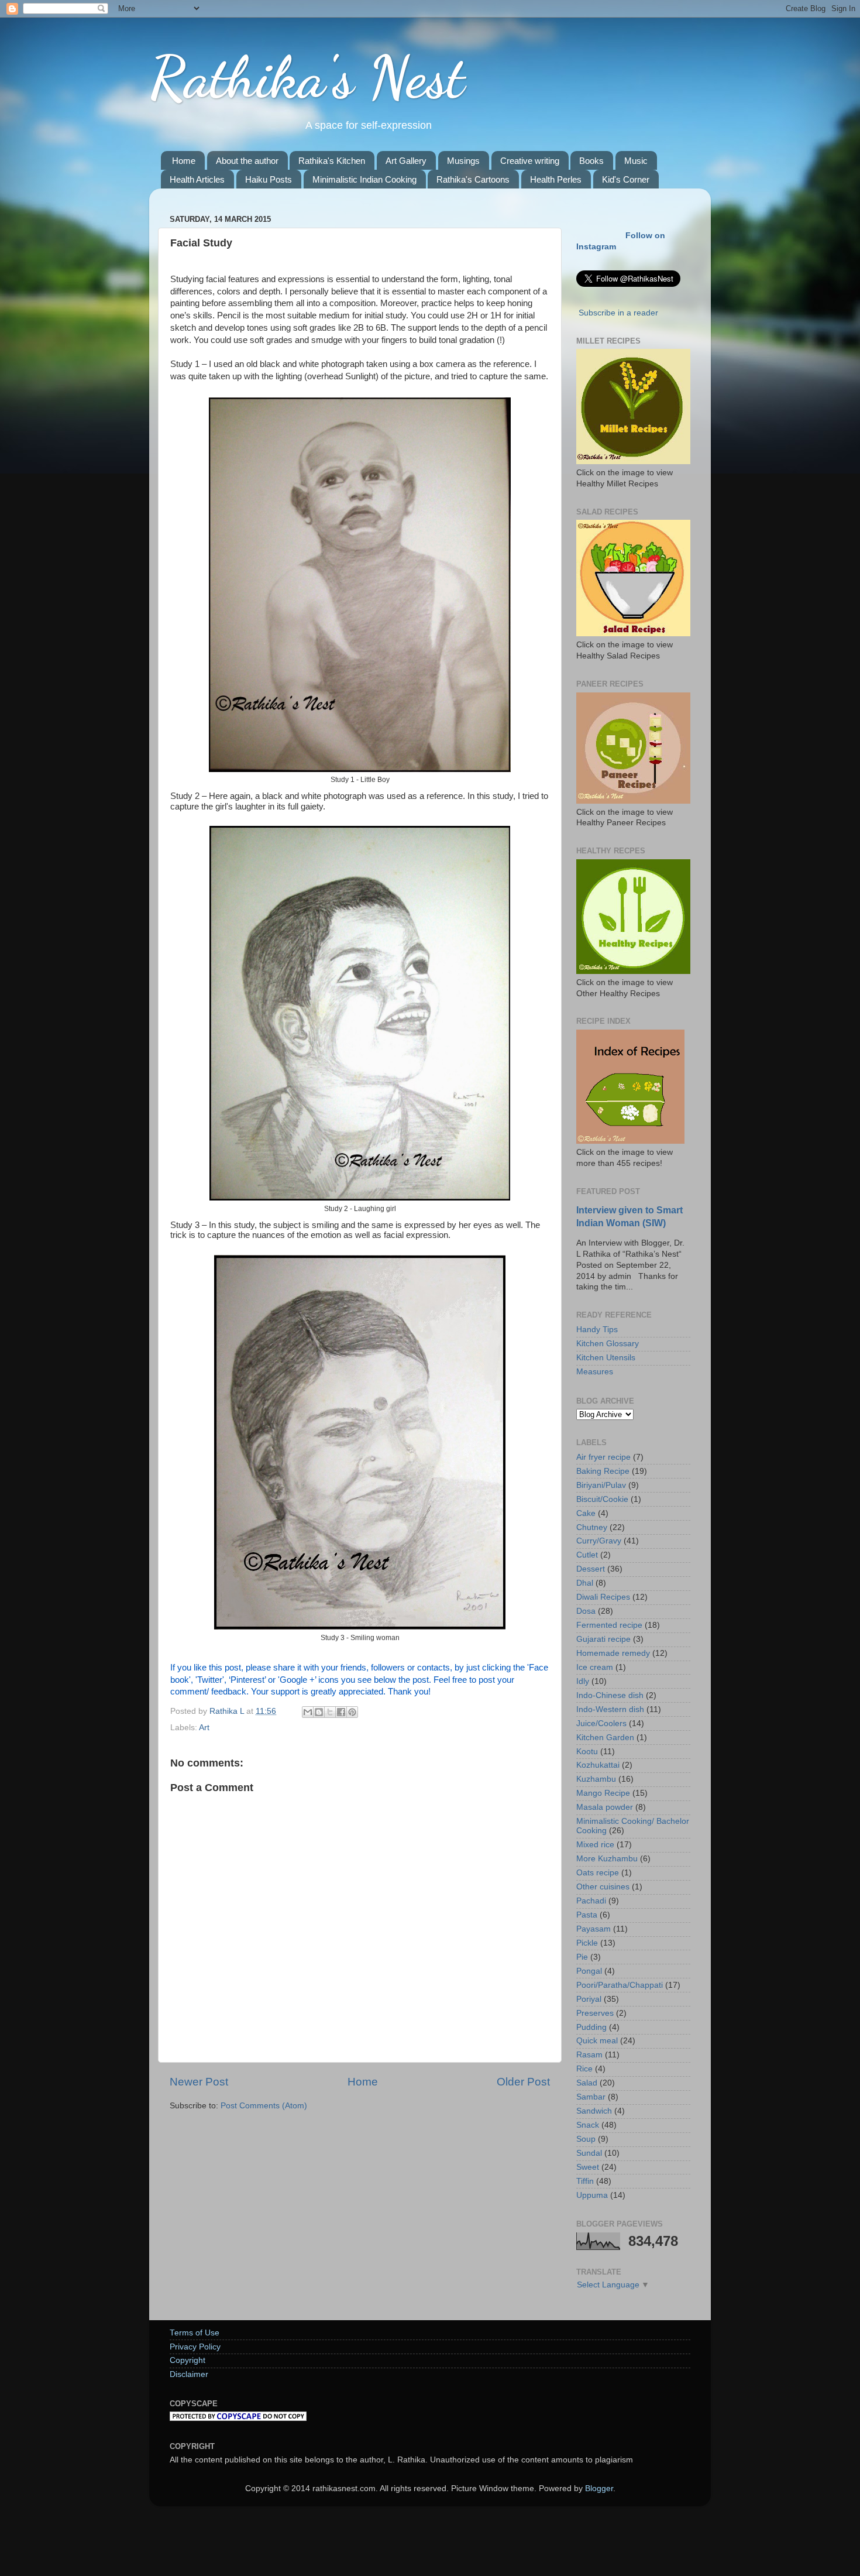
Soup (586, 2139)
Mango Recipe (603, 1793)
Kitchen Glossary (608, 1344)
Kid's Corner (626, 179)
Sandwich (594, 2111)
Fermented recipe (609, 1625)
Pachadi (591, 1901)
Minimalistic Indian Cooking (364, 179)
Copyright (188, 2360)
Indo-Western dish (610, 1709)
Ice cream (595, 1667)
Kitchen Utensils (606, 1358)
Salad (587, 2083)
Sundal (589, 2153)
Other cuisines (603, 1887)
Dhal (585, 1583)
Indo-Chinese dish (610, 1695)
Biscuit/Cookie (602, 1499)
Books (591, 161)
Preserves (595, 2013)
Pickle (587, 1943)
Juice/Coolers (601, 1723)
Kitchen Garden (605, 1738)
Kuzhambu (596, 1779)
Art (204, 1728)
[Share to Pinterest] (352, 1712)
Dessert (591, 1569)
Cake (586, 1513)
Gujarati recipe (603, 1639)
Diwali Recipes (603, 1597)
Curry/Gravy (599, 1541)
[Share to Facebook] (341, 1712)
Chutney (592, 1527)
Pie (582, 1957)
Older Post (523, 2082)
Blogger (599, 2488)
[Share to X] (330, 1712)
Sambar (591, 2097)
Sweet (588, 2167)
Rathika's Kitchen (332, 161)
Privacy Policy (195, 2347)
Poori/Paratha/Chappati (620, 1985)
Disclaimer (189, 2374)
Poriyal (589, 1999)
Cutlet (587, 1555)
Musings (463, 161)
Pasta (587, 1915)
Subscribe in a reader (618, 313)
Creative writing (530, 161)
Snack (588, 2125)
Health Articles (197, 179)
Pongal (589, 1971)
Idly (583, 1681)
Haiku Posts (269, 179)
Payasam (594, 1929)
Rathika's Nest (307, 77)
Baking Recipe (603, 1471)
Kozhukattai (598, 1765)
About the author (247, 161)
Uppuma (592, 2195)
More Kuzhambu (607, 1859)
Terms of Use (195, 2333)
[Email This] (308, 1712)
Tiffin (585, 2181)
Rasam (589, 2055)
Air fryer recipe (603, 1457)
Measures (595, 1372)
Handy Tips (597, 1330)
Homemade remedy (613, 1653)
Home (184, 161)
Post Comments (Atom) (264, 2106)
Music (636, 161)
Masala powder (605, 1807)
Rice (584, 2069)
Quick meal (597, 2041)
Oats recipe (598, 1873)
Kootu (587, 1752)
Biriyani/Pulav (601, 1485)
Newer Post (199, 2082)
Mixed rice (595, 1845)
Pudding (591, 2027)
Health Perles (556, 179)
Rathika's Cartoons (473, 179)
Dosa (586, 1611)
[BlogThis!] (319, 1712)
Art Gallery (406, 161)
